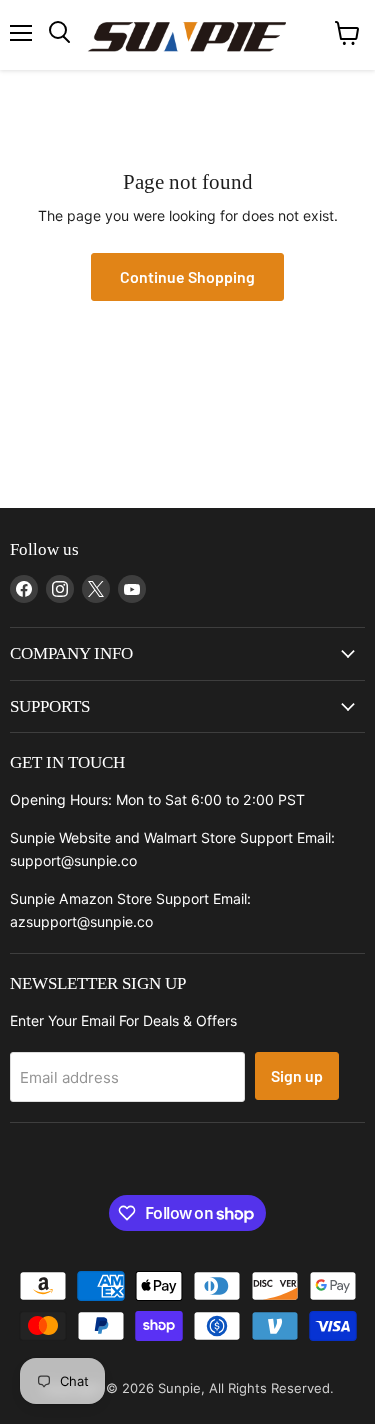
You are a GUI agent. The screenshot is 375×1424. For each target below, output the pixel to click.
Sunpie (179, 1388)
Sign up (297, 1075)
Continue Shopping (187, 276)
